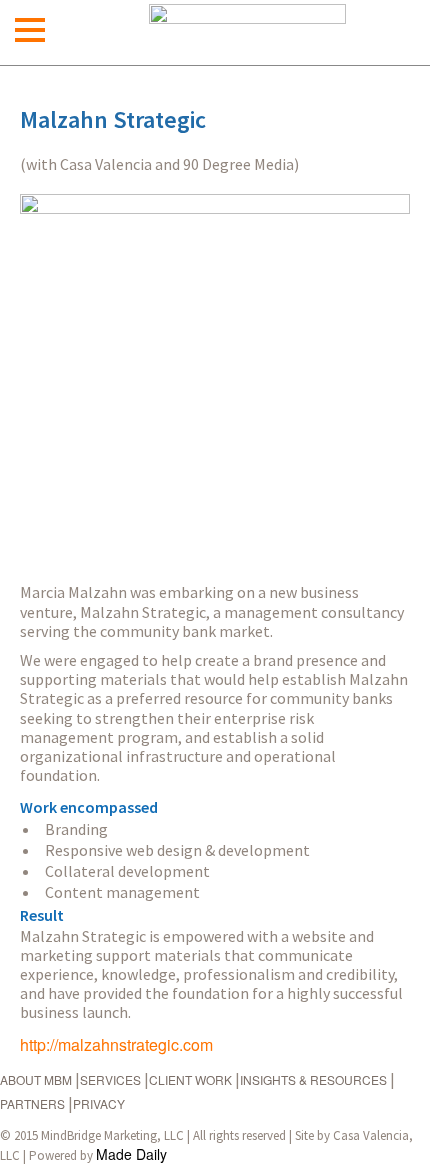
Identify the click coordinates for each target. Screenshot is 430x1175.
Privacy (99, 1103)
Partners (32, 1103)
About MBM (36, 1079)
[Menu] (30, 30)
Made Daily (131, 1154)
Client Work (190, 1079)
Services (110, 1079)
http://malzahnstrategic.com (116, 1044)
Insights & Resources (313, 1079)
